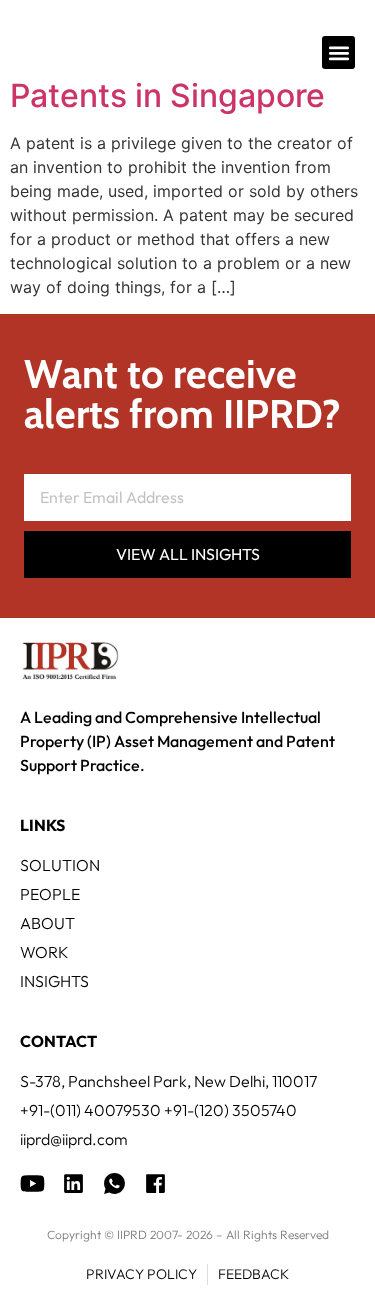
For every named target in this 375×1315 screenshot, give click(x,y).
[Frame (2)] (155, 1183)
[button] (338, 52)
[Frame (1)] (73, 1183)
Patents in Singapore (167, 95)
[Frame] (114, 1183)
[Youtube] (32, 1183)
